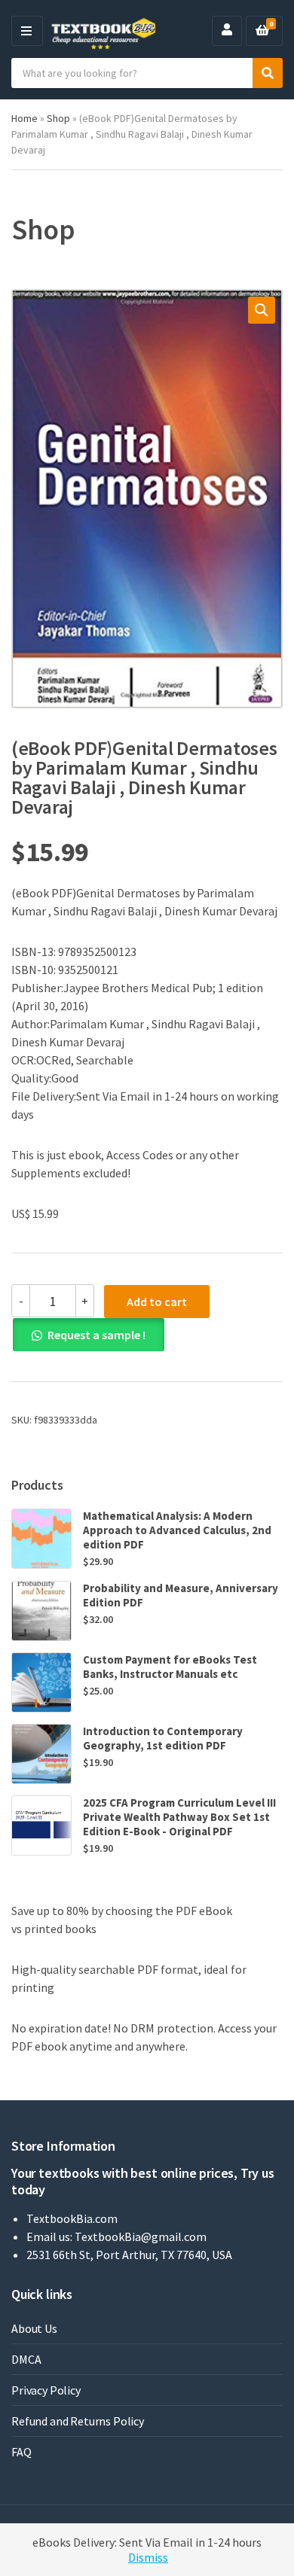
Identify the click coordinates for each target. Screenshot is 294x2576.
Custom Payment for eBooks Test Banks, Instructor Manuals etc (170, 1667)
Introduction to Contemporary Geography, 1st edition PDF (163, 1738)
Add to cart (157, 1302)
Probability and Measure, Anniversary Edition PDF (181, 1595)
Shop (58, 118)
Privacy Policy (46, 2390)
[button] (262, 310)
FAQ (21, 2452)
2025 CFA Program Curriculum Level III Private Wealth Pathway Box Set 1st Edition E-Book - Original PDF (179, 1817)
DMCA (26, 2359)
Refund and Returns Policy (78, 2421)
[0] (262, 31)
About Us (34, 2328)
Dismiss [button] (148, 2557)
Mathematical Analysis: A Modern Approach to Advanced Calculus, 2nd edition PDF (177, 1530)
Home (24, 118)
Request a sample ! (96, 1335)
